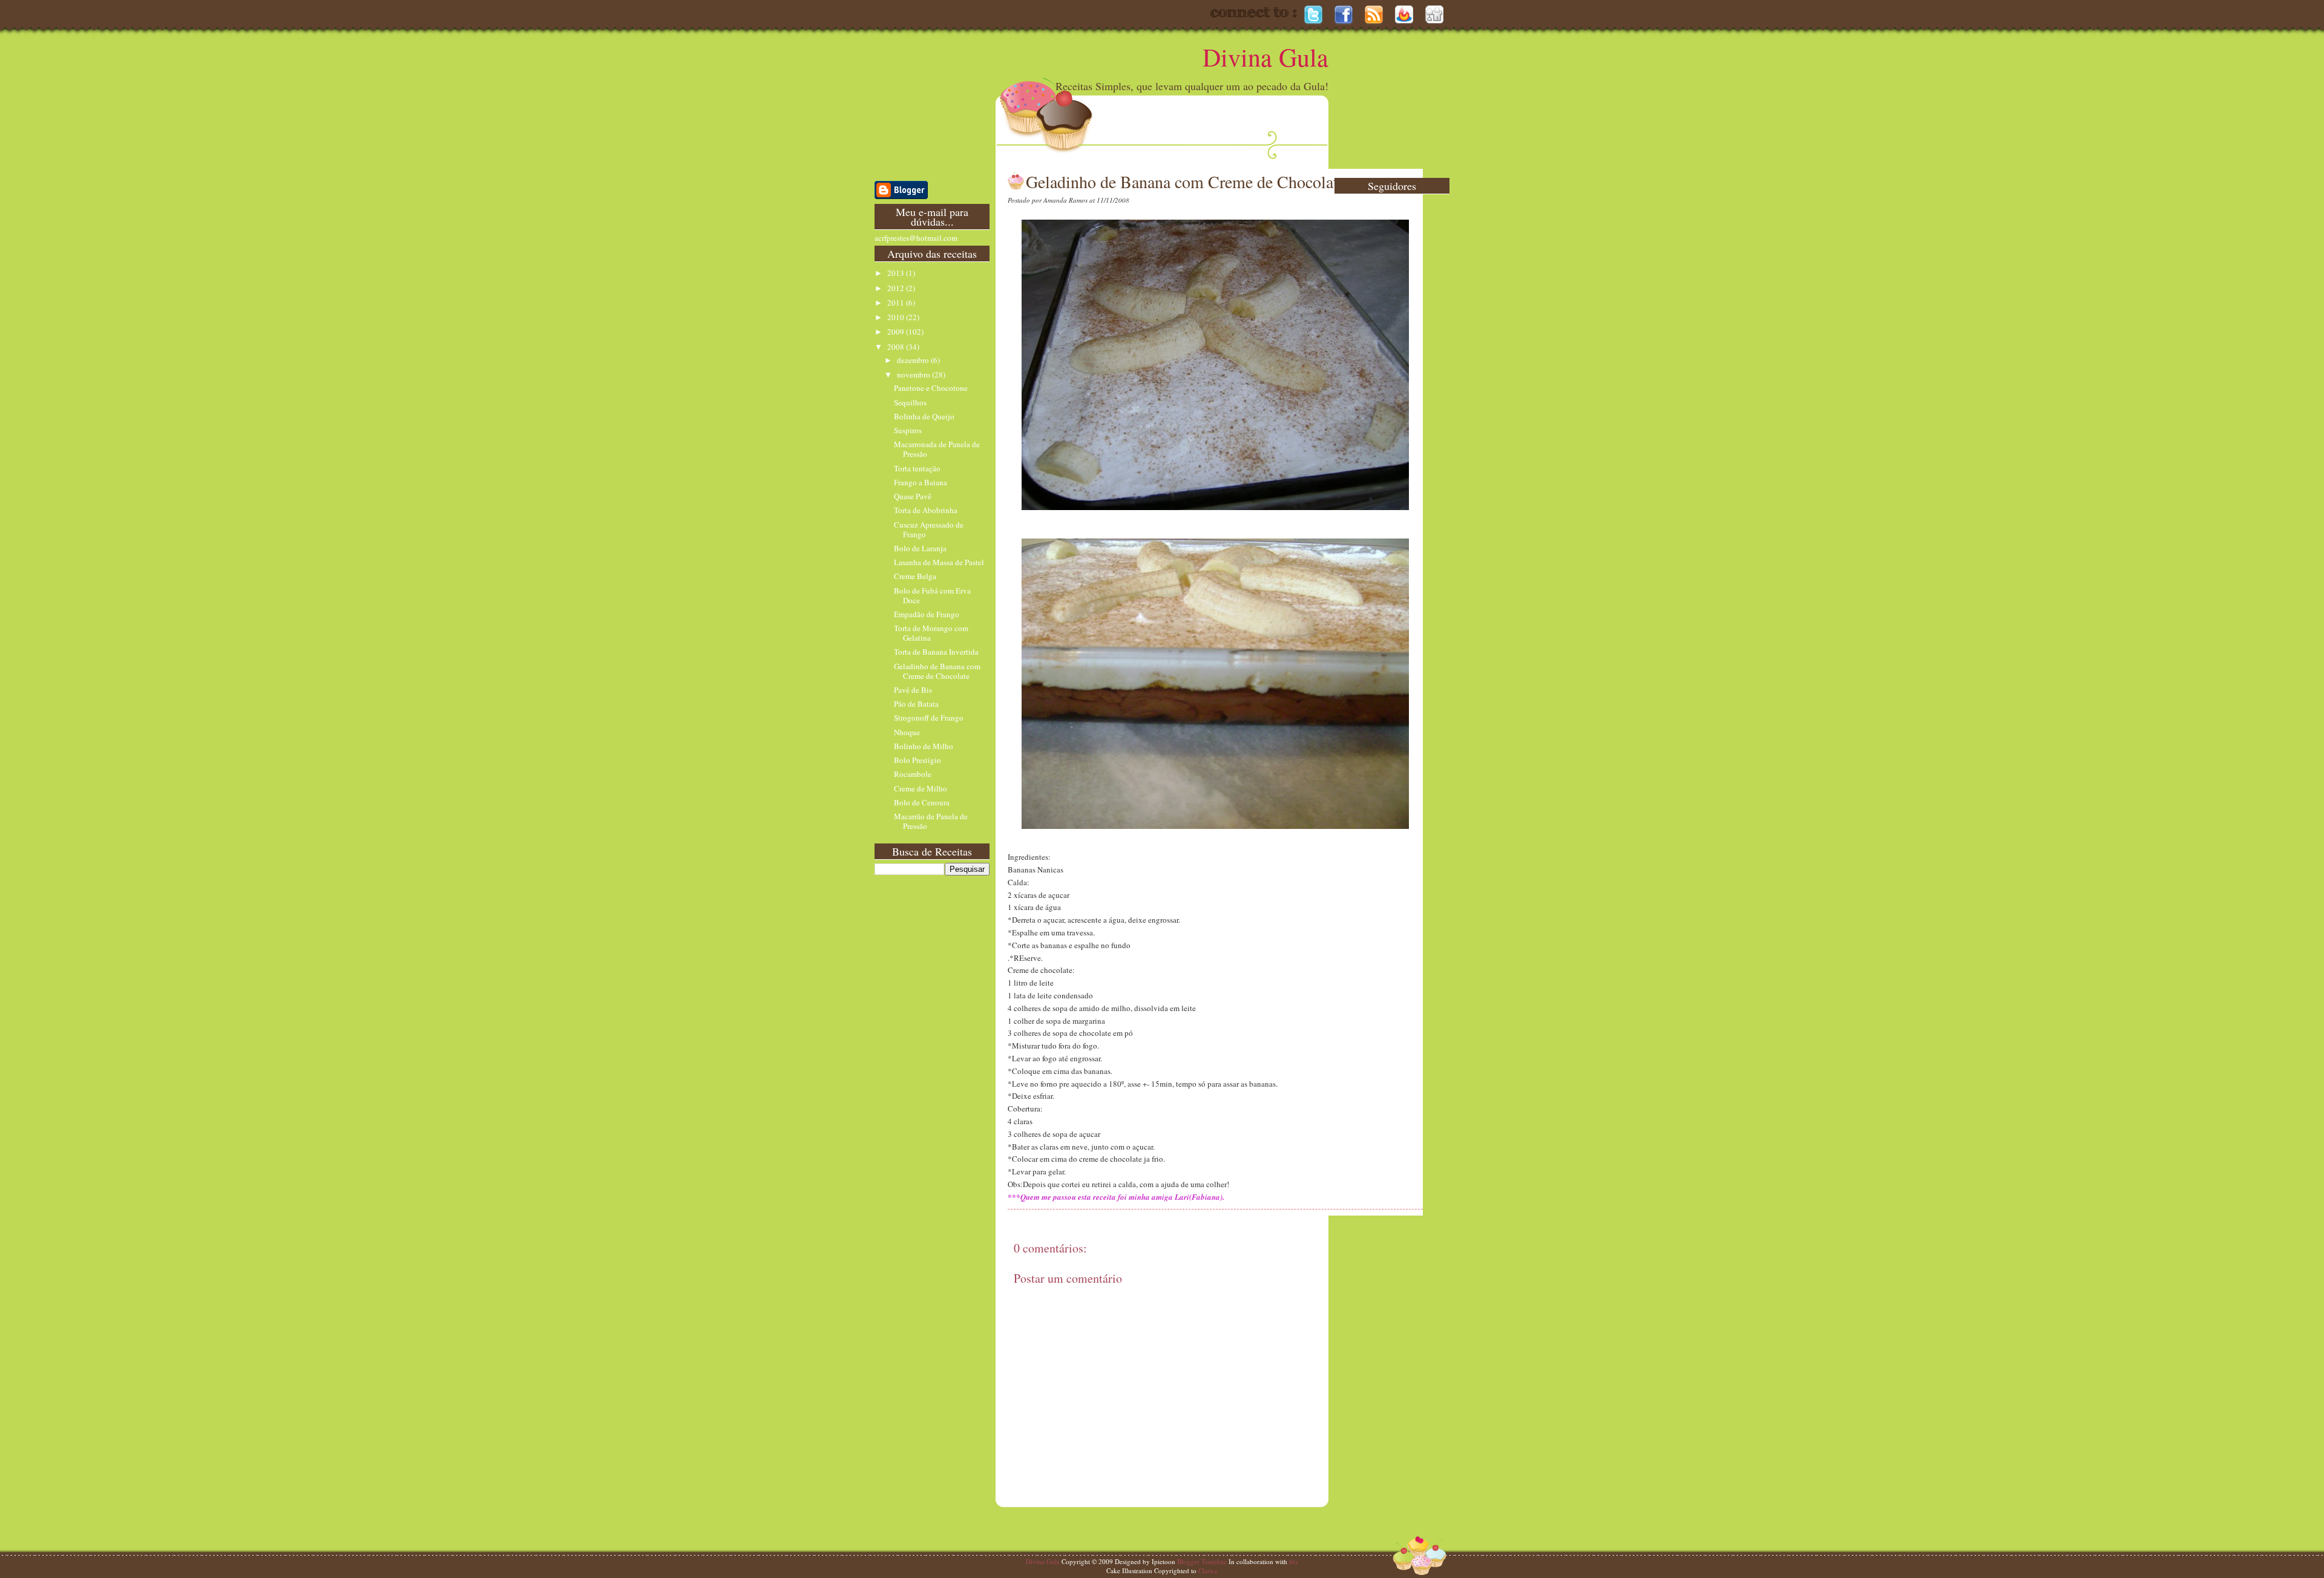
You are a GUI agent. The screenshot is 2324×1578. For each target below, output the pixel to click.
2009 (897, 332)
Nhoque (907, 732)
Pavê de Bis (913, 690)
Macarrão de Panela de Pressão (931, 821)
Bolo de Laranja (920, 548)
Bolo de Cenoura (922, 802)
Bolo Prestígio (917, 760)
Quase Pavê (913, 496)
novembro (914, 375)
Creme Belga (915, 576)
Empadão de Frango (927, 614)
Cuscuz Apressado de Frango (929, 529)
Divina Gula (1265, 57)
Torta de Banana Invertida (936, 652)
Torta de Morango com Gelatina (931, 633)
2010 (897, 317)
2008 (897, 347)
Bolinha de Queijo (924, 416)
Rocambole (913, 774)
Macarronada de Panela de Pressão (937, 449)
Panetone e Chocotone (931, 388)
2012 (897, 288)
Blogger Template (1202, 1561)
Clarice (1208, 1570)
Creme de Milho (921, 788)
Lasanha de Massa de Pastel (939, 562)
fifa (1294, 1561)
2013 (897, 273)
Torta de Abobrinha (926, 510)
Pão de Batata (916, 704)
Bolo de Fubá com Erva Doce (932, 595)
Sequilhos (910, 402)
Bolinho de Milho (924, 746)
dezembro (914, 360)
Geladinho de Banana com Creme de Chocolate (937, 671)
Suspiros (908, 430)
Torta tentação (917, 468)
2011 (897, 303)
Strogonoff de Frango (929, 718)
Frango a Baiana (921, 482)
